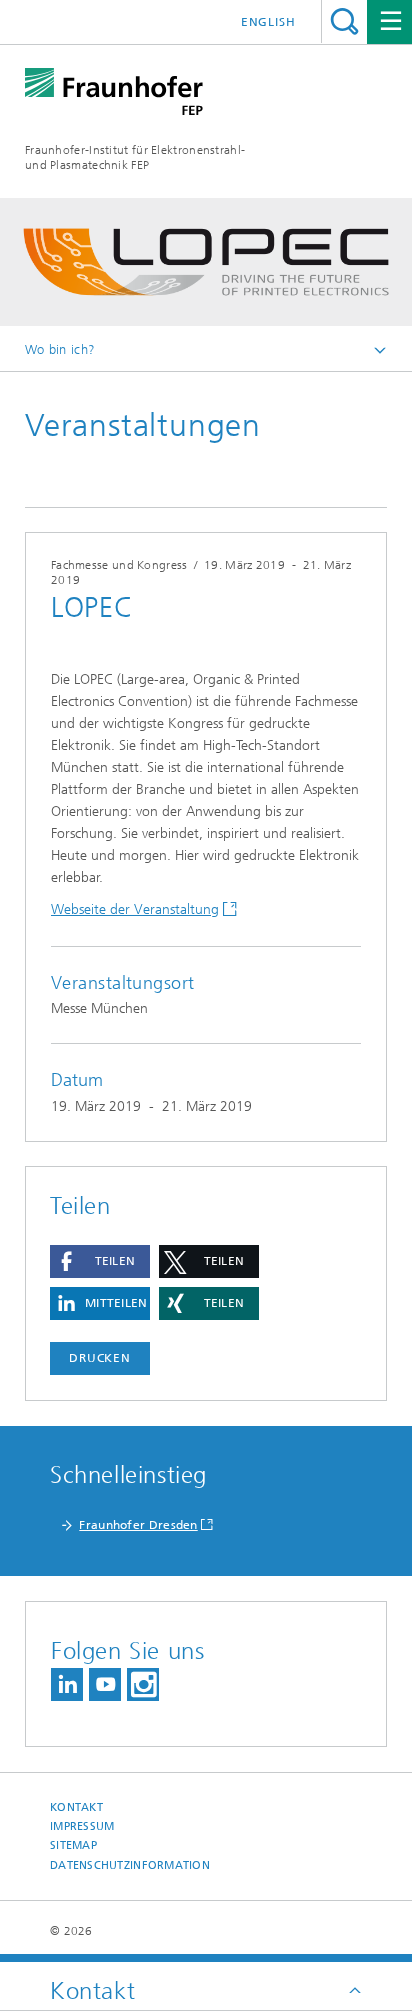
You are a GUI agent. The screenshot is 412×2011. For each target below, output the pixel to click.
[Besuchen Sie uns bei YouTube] (105, 1684)
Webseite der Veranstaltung (135, 909)
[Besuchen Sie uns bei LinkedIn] (67, 1684)
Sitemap (73, 1845)
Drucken (100, 1358)
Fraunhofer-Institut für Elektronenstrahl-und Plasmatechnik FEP (135, 157)
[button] (100, 1261)
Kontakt (76, 1807)
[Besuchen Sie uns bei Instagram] (143, 1684)
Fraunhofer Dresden (138, 1525)
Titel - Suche (344, 21)
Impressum (82, 1826)
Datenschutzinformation (130, 1865)
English (268, 22)
